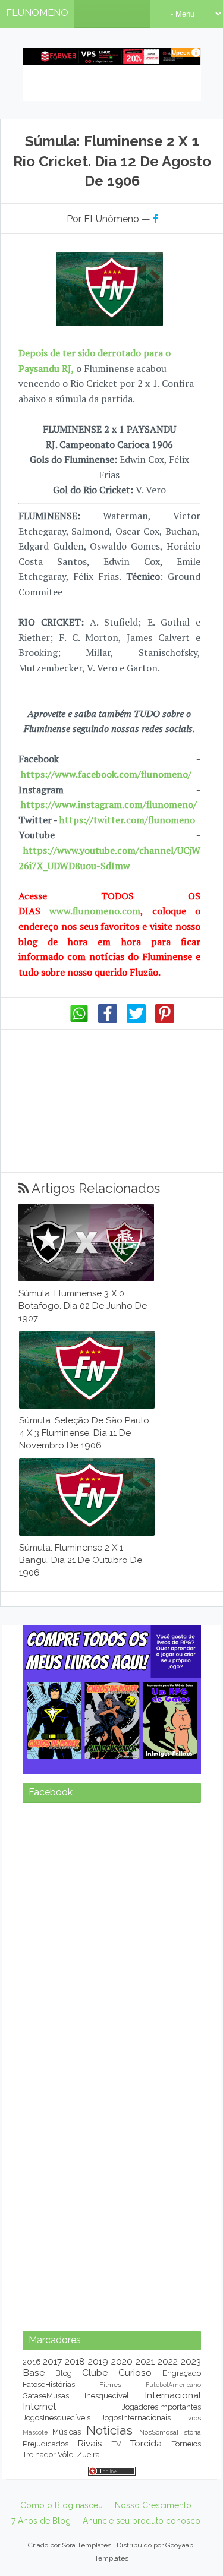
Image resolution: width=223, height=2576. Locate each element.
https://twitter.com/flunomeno (127, 820)
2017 (52, 2361)
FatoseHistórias (49, 2384)
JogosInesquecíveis (56, 2418)
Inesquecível (107, 2396)
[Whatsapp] (79, 1020)
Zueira (88, 2455)
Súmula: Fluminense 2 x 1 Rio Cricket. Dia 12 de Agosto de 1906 (112, 161)
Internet (40, 2406)
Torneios (186, 2444)
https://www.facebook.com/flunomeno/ (106, 774)
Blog (64, 2373)
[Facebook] (108, 1020)
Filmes (110, 2385)
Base (34, 2373)
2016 (32, 2362)
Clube (95, 2373)
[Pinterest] (165, 1020)
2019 (98, 2361)
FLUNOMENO (37, 13)
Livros (191, 2418)
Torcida (146, 2443)
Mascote (35, 2432)
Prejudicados (45, 2444)
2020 (122, 2361)
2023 (191, 2361)
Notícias (109, 2430)
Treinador (39, 2455)
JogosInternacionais (136, 2418)
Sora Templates (87, 2545)
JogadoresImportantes (161, 2407)
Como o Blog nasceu (62, 2505)
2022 (168, 2361)
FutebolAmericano (173, 2385)
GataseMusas (46, 2396)
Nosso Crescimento (153, 2505)
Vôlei (66, 2455)
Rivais (90, 2443)
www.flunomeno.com (95, 911)
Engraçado (182, 2373)
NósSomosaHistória (170, 2432)
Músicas (67, 2432)
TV (117, 2444)
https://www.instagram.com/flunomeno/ (109, 804)
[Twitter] (136, 1020)
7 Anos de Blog (41, 2521)
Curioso (135, 2373)
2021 (145, 2361)
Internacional (173, 2395)
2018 (75, 2361)
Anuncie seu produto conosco (142, 2521)
